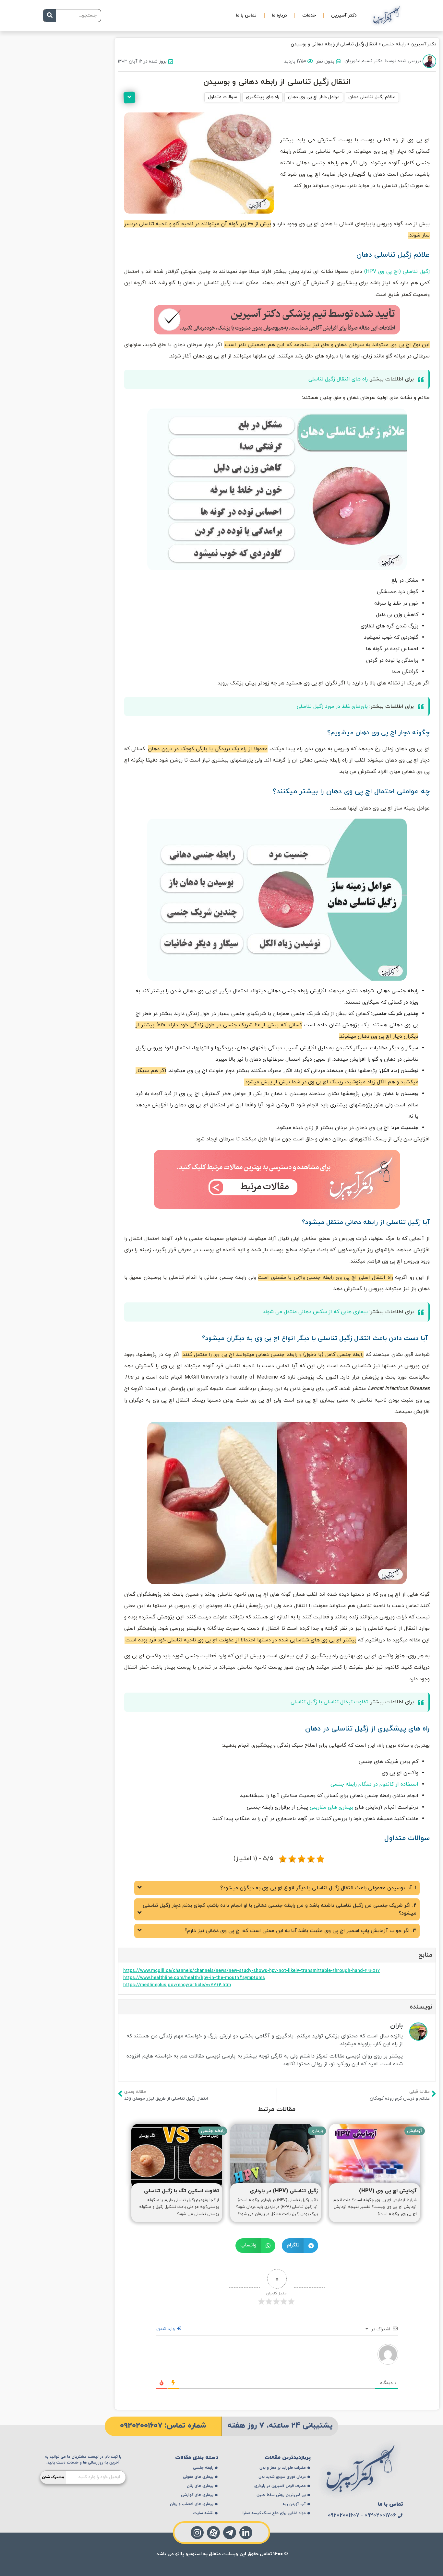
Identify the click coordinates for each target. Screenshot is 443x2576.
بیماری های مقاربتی (331, 1807)
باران (396, 2026)
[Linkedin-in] (246, 2533)
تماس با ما (246, 15)
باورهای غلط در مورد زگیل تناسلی (332, 706)
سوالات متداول (222, 97)
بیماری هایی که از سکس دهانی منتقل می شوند (315, 1312)
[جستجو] (50, 16)
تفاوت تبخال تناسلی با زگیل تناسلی (329, 1702)
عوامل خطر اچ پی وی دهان (314, 97)
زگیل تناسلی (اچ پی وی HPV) (397, 272)
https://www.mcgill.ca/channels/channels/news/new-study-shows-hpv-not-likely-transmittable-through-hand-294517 (252, 1971)
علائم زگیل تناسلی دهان (372, 97)
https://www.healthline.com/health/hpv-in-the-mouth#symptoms (194, 1978)
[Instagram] (197, 2533)
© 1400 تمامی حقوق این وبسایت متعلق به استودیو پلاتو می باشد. (222, 2554)
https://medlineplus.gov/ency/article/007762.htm (177, 1985)
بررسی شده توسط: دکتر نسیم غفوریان (383, 61)
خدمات (309, 15)
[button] (300, 2246)
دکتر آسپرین (344, 15)
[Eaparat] (213, 2533)
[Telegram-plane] (230, 2533)
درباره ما (279, 15)
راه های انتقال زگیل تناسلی (338, 379)
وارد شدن (166, 2329)
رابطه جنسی (394, 44)
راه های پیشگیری (263, 97)
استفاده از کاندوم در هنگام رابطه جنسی (374, 1784)
